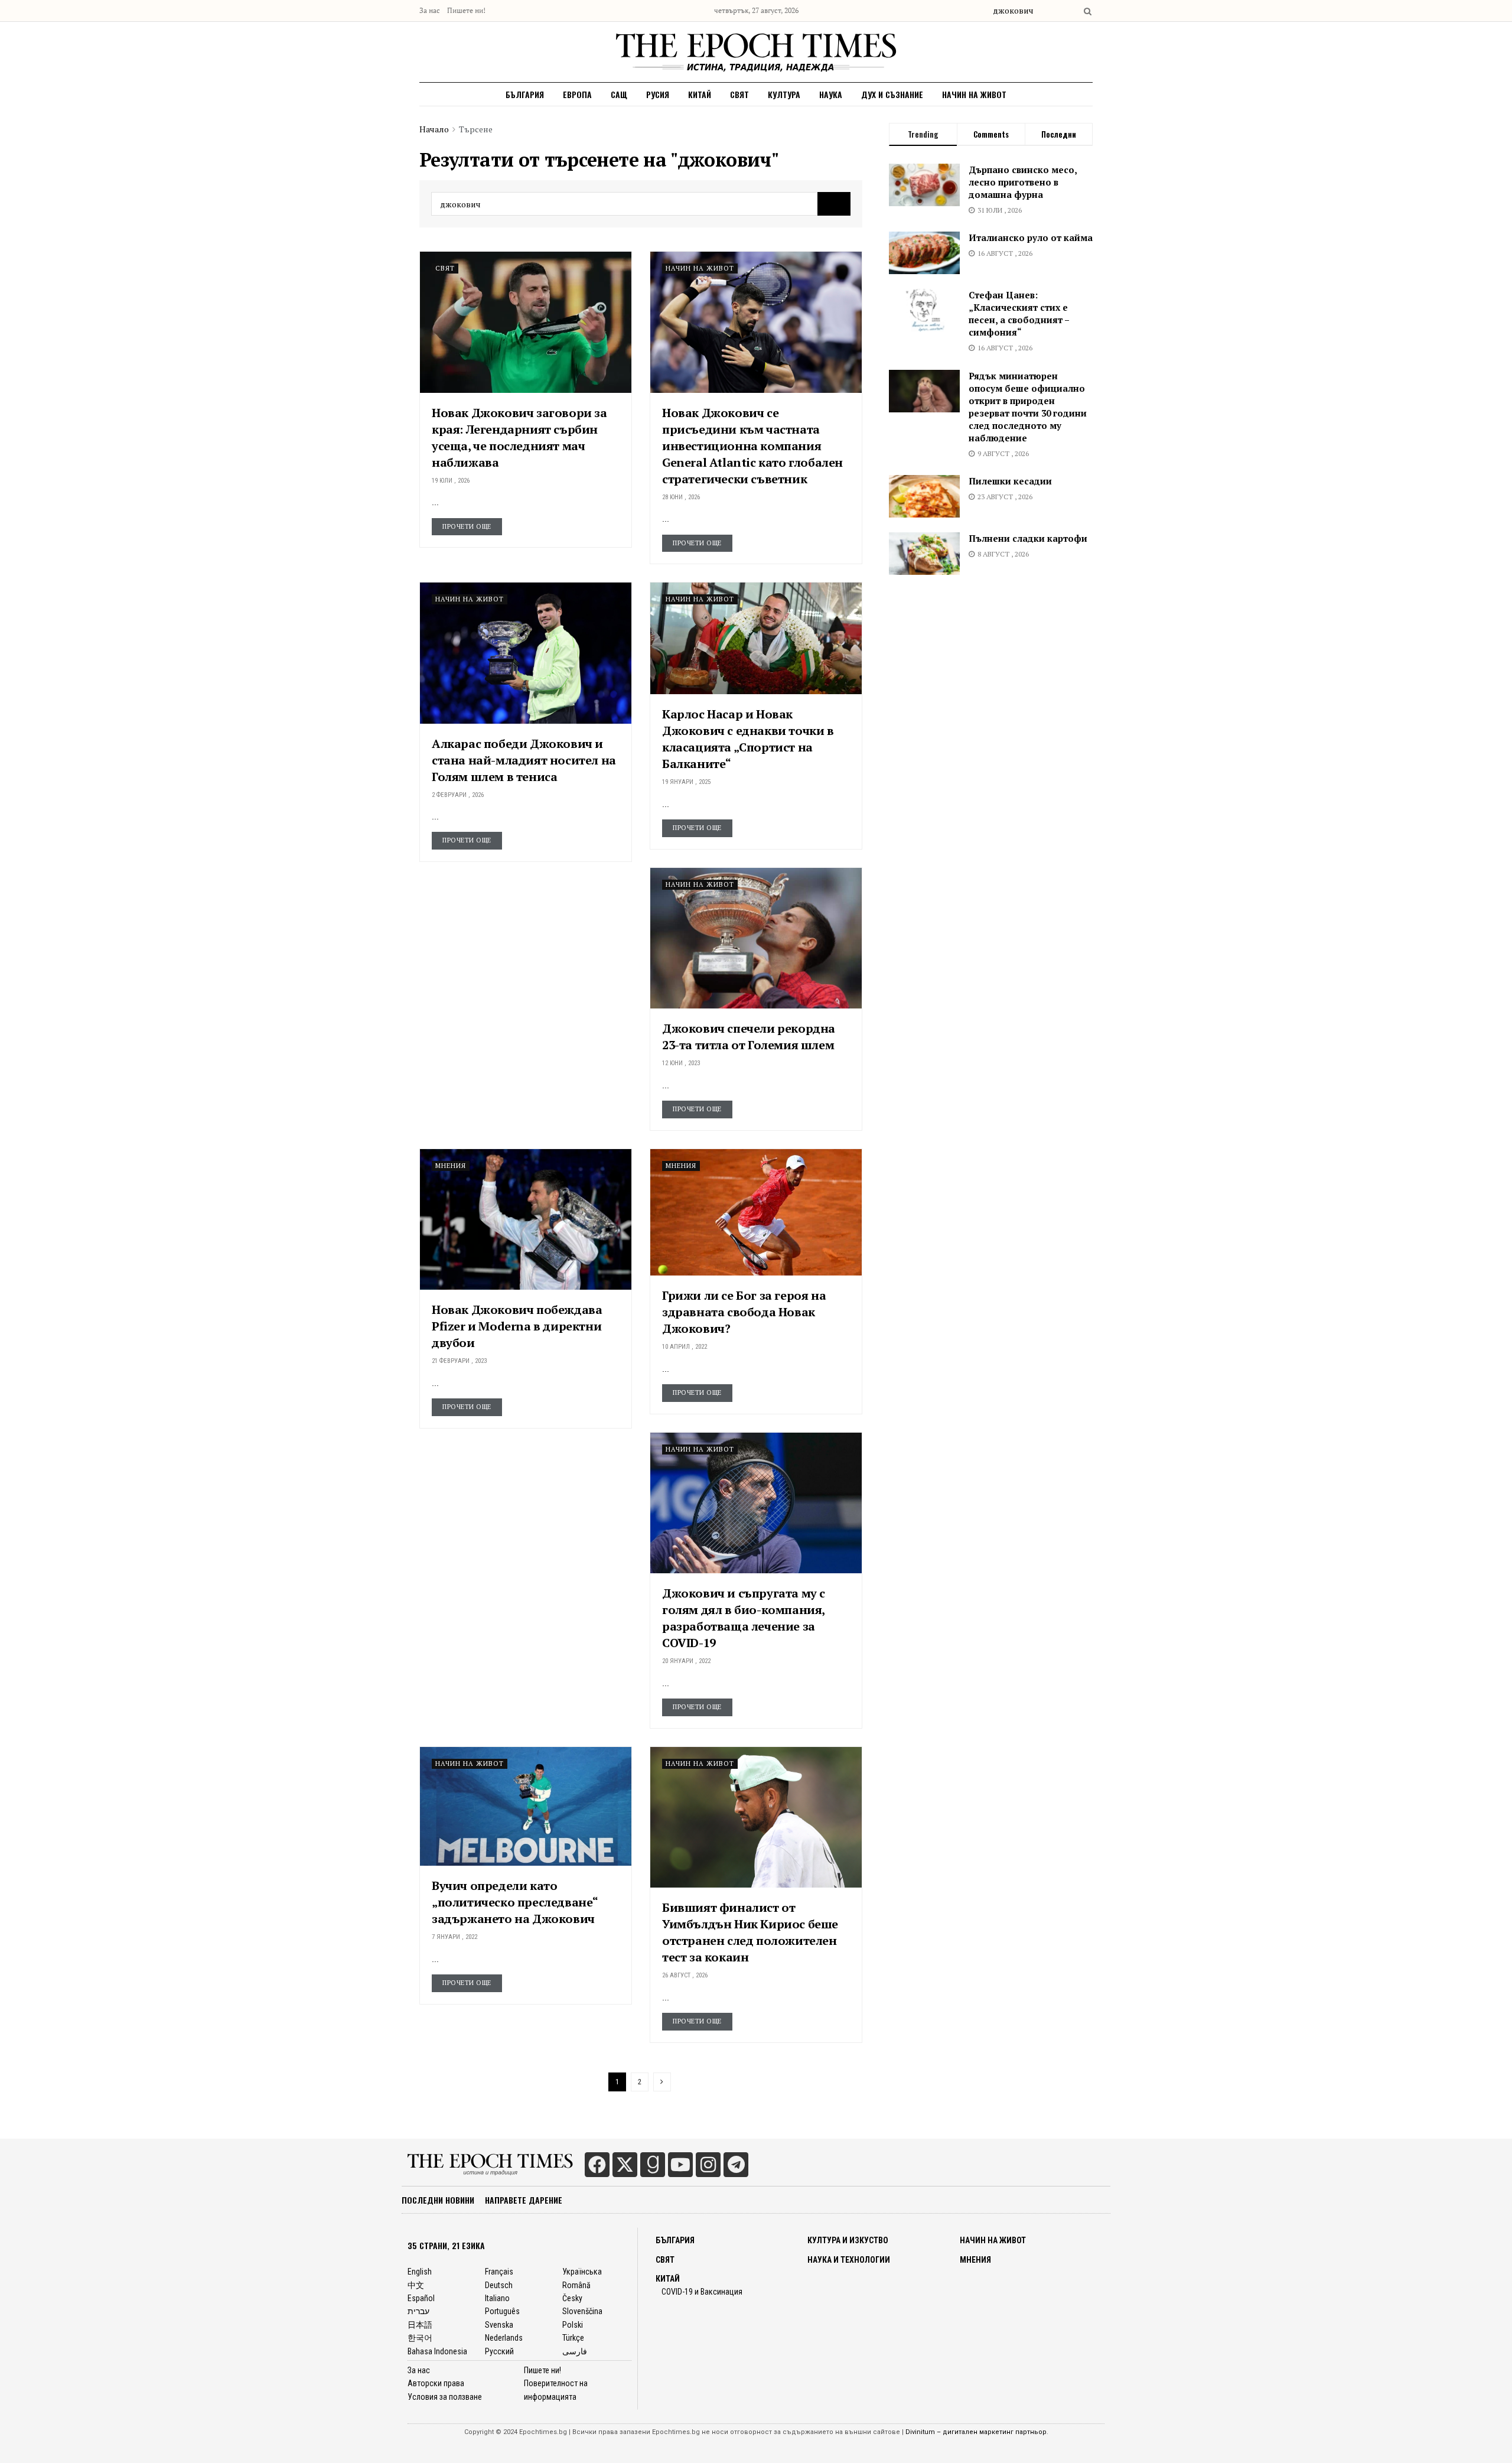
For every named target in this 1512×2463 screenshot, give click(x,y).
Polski (573, 2325)
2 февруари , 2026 (458, 795)
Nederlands (504, 2338)
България (525, 94)
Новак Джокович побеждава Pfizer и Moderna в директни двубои (517, 1326)
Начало (434, 129)
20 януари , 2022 (686, 1661)
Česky (572, 2298)
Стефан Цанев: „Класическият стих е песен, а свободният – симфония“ (1019, 313)
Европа (577, 94)
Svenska (499, 2325)
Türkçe (573, 2338)
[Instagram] (708, 2165)
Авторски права (436, 2383)
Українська (582, 2272)
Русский (499, 2351)
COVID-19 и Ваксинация (702, 2292)
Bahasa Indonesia (437, 2351)
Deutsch (499, 2285)
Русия (658, 94)
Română (576, 2285)
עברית (418, 2311)
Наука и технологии (849, 2260)
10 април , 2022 (685, 1347)
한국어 (420, 2338)
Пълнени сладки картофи (1028, 538)
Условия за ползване (445, 2397)
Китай (700, 94)
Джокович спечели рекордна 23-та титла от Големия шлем (749, 1037)
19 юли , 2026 (451, 481)
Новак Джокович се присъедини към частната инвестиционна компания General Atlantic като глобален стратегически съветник (752, 446)
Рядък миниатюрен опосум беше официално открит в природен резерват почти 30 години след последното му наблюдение (1028, 407)
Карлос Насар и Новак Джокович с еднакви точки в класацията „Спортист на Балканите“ (748, 739)
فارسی (575, 2351)
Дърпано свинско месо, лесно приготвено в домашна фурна (1023, 182)
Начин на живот (974, 94)
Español (421, 2298)
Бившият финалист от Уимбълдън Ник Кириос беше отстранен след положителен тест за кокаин (750, 1932)
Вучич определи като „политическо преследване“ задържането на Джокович (515, 1902)
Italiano (497, 2298)
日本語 (420, 2325)
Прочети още (467, 526)
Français (499, 2272)
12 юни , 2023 (681, 1063)
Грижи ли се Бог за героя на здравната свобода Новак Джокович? (744, 1312)
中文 (416, 2285)
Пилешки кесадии (1010, 481)
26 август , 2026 (685, 1975)
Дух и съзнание (892, 94)
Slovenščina (582, 2311)
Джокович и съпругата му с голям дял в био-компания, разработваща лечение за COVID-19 (744, 1618)
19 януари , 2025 (686, 782)
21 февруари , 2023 (459, 1361)
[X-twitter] (625, 2165)
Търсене (476, 129)
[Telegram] (736, 2165)
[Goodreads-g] (653, 2165)
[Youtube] (680, 2165)
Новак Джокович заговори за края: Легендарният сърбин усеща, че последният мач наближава (519, 437)
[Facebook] (597, 2165)
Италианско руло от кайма (1031, 237)
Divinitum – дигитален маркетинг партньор (976, 2432)
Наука (831, 94)
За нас (430, 10)
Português (502, 2311)
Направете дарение (524, 2200)
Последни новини (438, 2200)
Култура (784, 94)
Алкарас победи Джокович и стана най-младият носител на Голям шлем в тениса (524, 760)
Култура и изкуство (848, 2240)
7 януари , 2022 (454, 1937)
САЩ (619, 94)
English (420, 2272)
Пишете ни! (466, 10)
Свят (739, 94)
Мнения (451, 1166)
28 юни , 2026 (681, 497)
